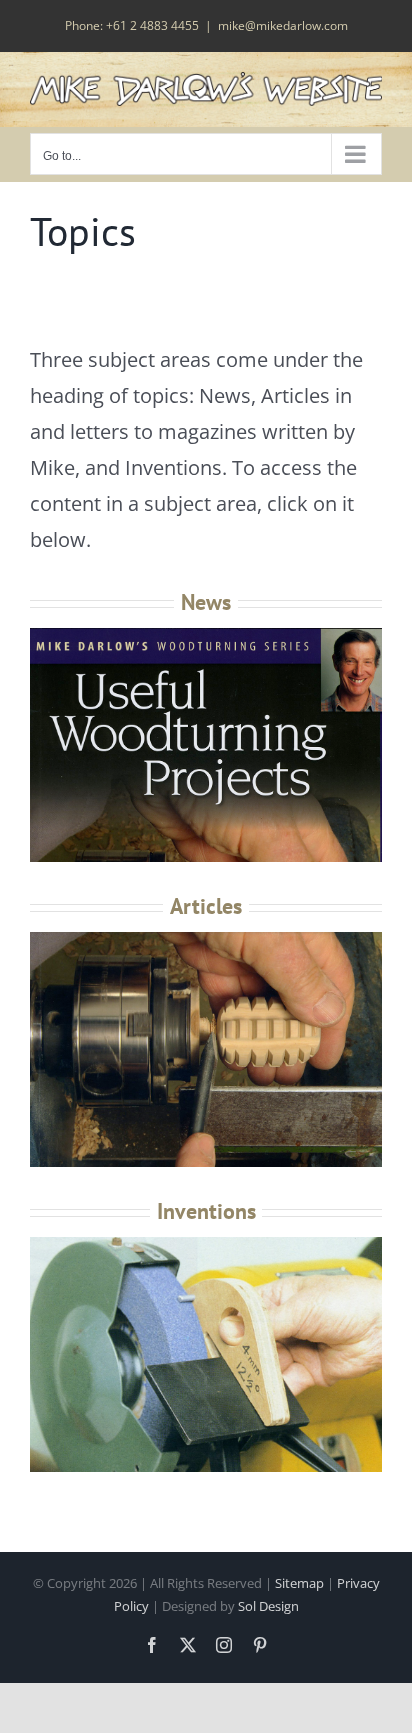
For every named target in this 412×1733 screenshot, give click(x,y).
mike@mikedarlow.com (283, 25)
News (206, 602)
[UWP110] (206, 634)
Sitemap (299, 1583)
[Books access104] (206, 938)
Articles (206, 906)
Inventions (206, 1211)
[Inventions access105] (206, 1243)
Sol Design (268, 1606)
